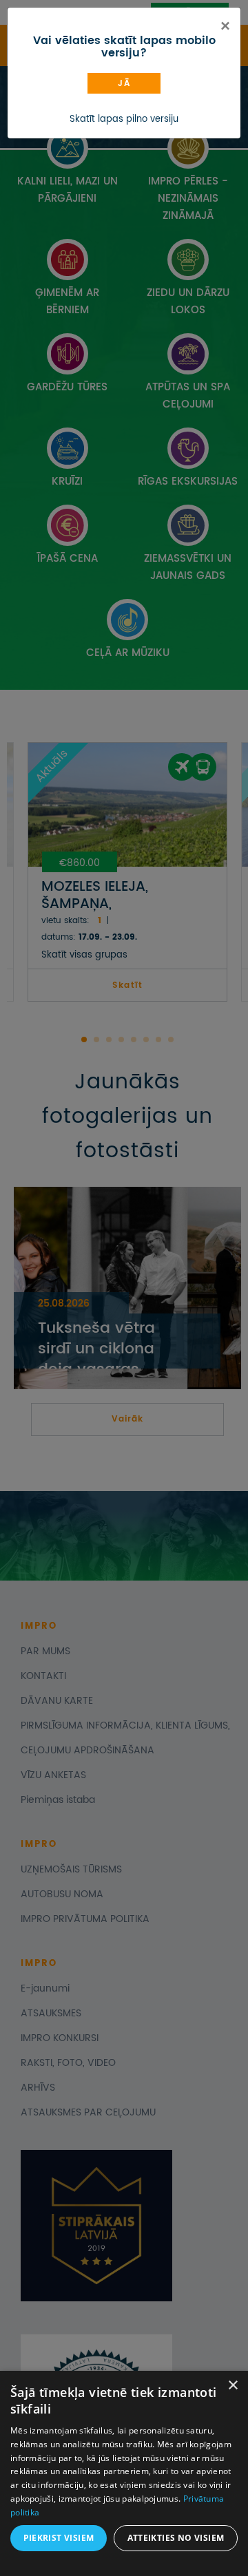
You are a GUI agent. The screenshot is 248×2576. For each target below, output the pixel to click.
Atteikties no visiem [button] (176, 2538)
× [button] (232, 2386)
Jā (124, 84)
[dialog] (124, 2473)
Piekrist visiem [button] (59, 2538)
